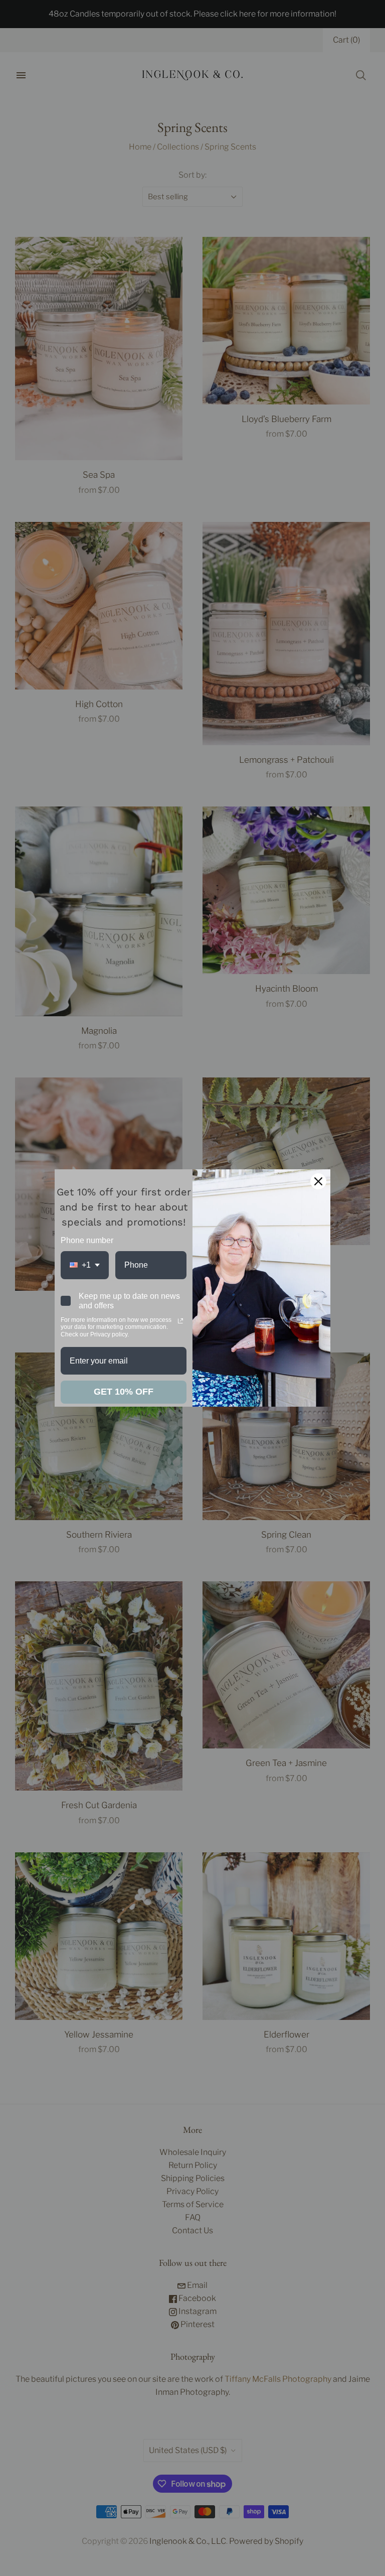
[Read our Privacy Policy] (180, 1321)
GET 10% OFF (124, 1392)
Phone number (87, 1240)
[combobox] (85, 1265)
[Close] (318, 1181)
